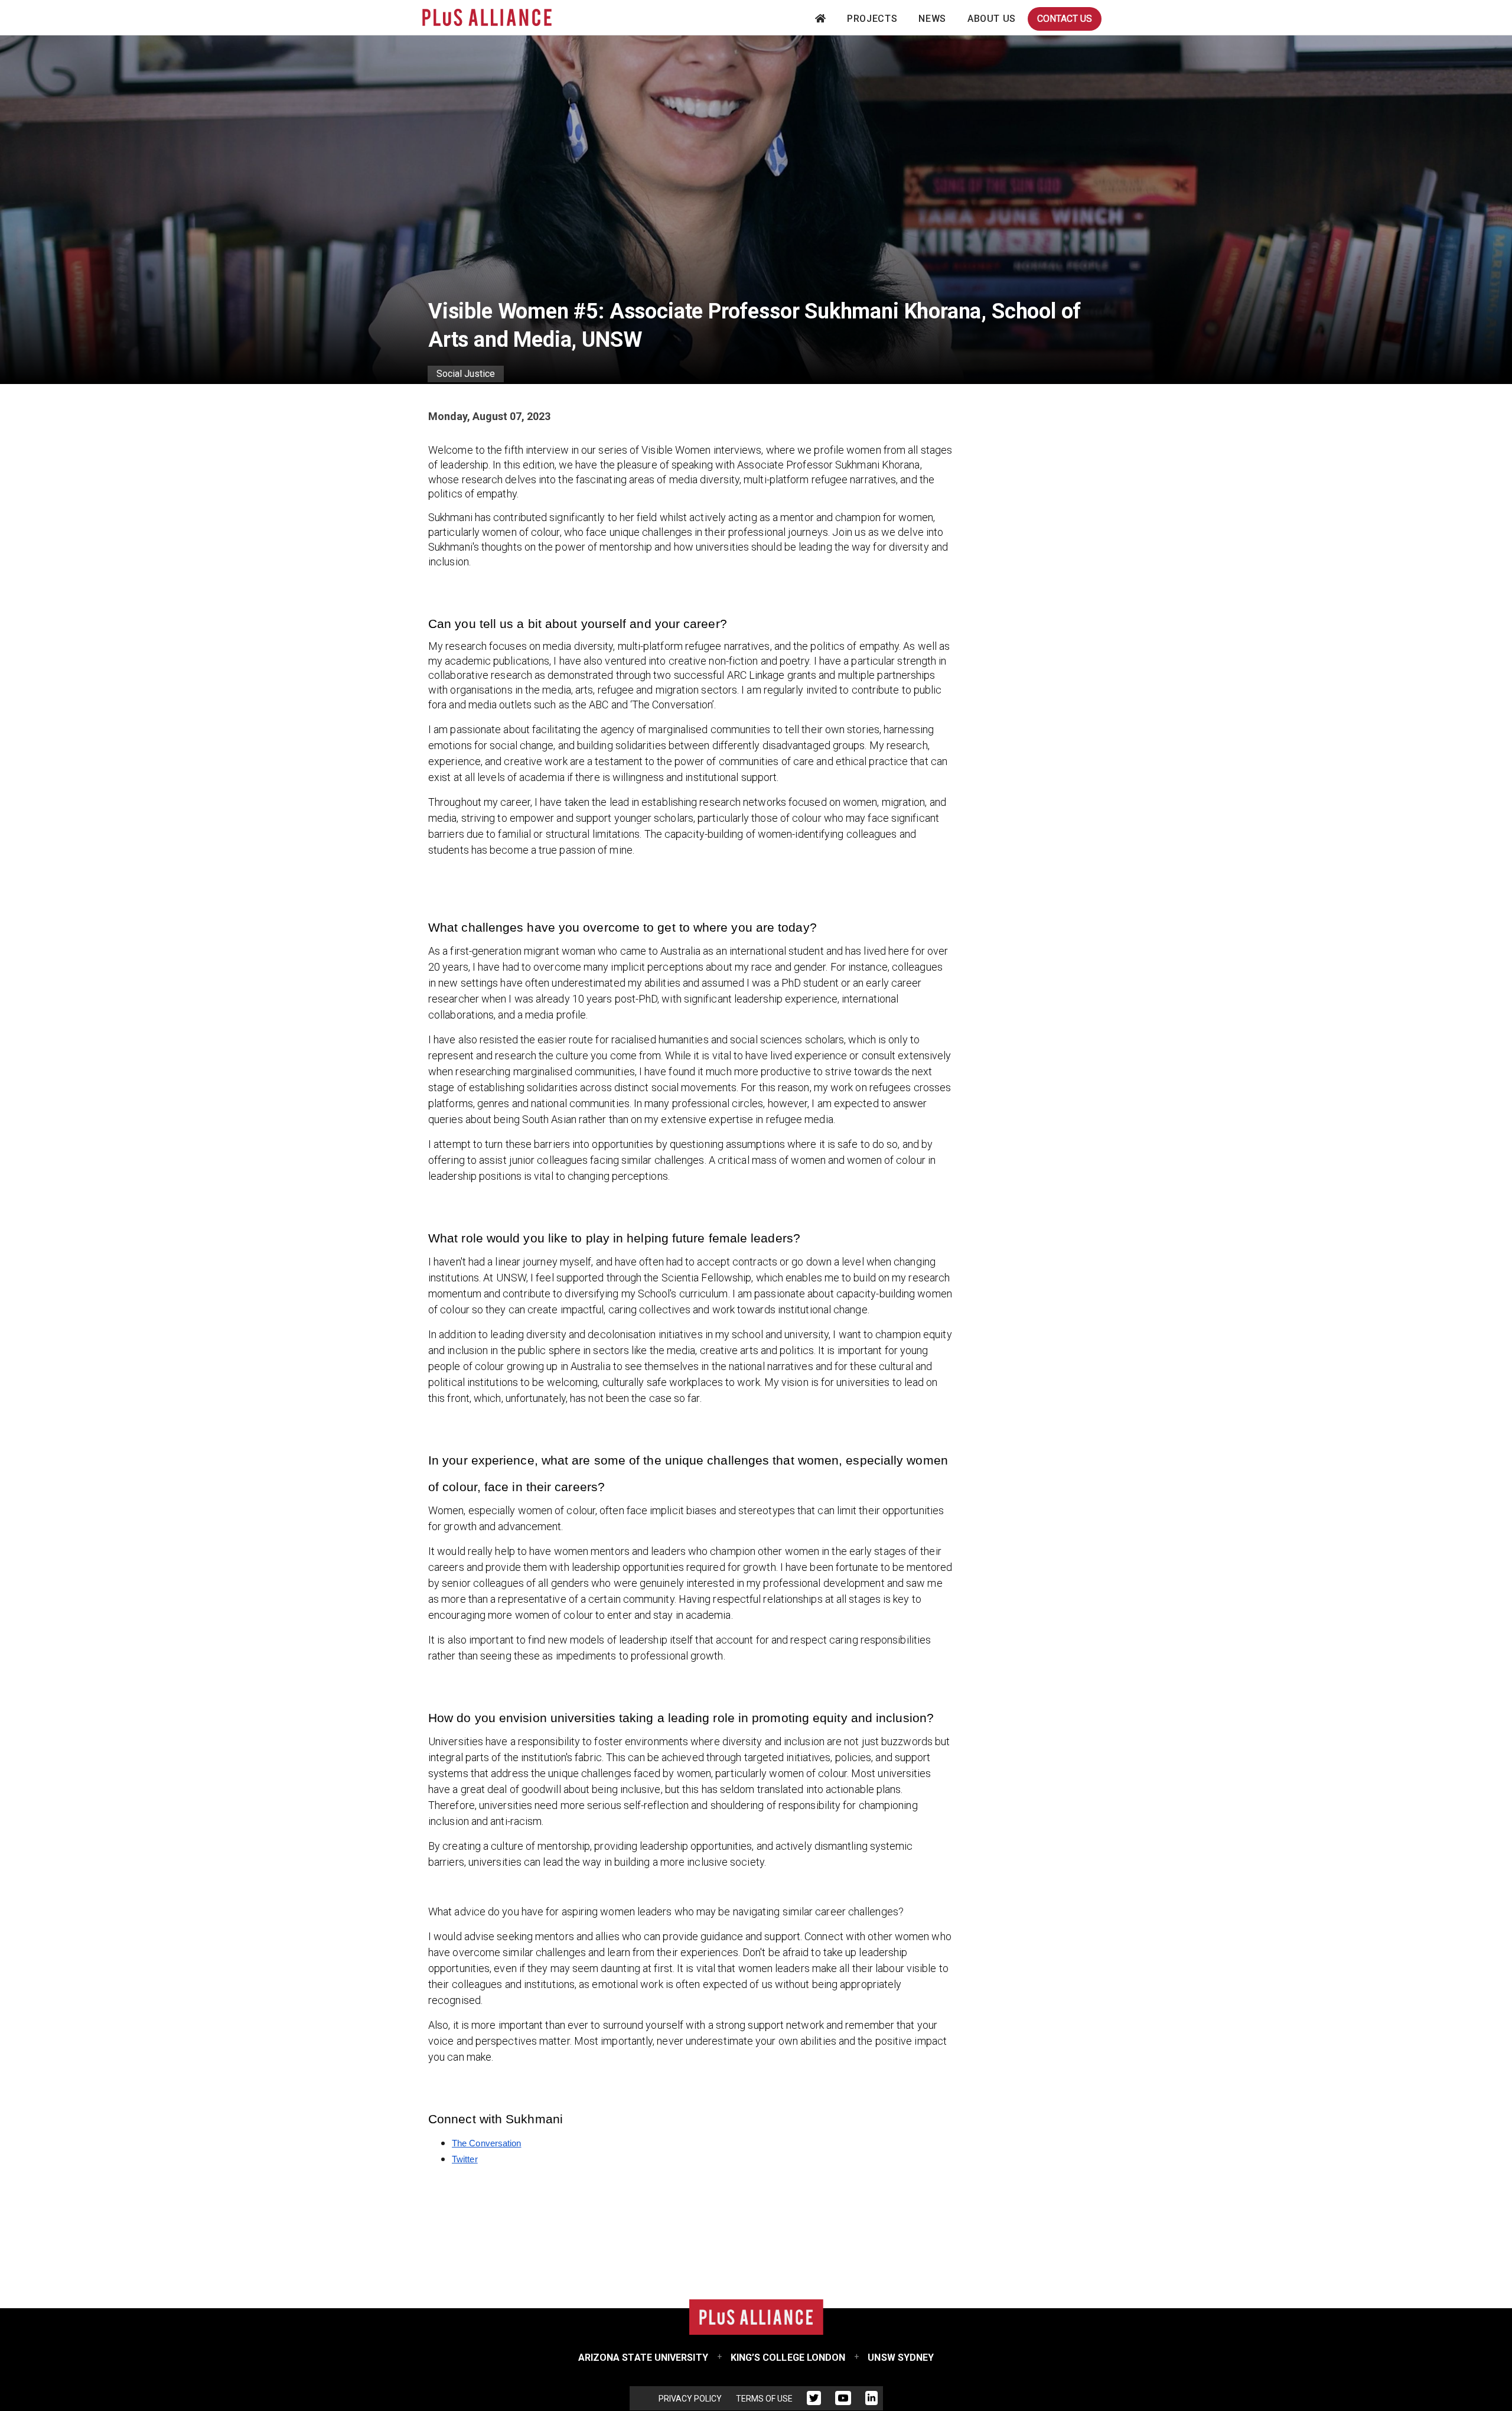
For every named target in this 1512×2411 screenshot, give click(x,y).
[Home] (487, 17)
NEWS (932, 19)
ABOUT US (992, 19)
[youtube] (843, 2400)
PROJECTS (872, 19)
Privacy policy (690, 2399)
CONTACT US (1065, 19)
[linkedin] (871, 2400)
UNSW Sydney (901, 2358)
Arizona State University (643, 2358)
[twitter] (814, 2400)
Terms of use (764, 2399)
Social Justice (466, 374)
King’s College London (788, 2358)
